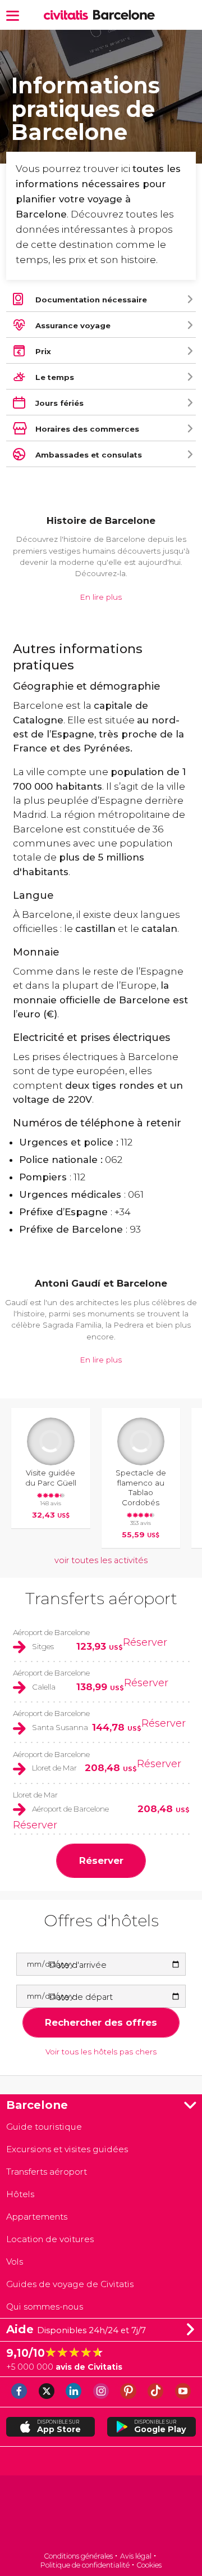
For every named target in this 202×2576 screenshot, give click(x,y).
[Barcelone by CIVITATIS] (68, 15)
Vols (15, 2262)
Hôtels (20, 2194)
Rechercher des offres (101, 2022)
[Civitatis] (101, 2514)
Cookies (149, 2565)
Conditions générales (78, 2556)
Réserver (145, 1642)
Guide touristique (44, 2127)
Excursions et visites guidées (67, 2149)
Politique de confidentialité (85, 2565)
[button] (13, 15)
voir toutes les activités (101, 1560)
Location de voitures (50, 2239)
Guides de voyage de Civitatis (70, 2284)
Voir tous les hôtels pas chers (101, 2052)
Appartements (37, 2217)
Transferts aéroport (101, 1598)
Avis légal (136, 2556)
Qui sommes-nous (45, 2306)
